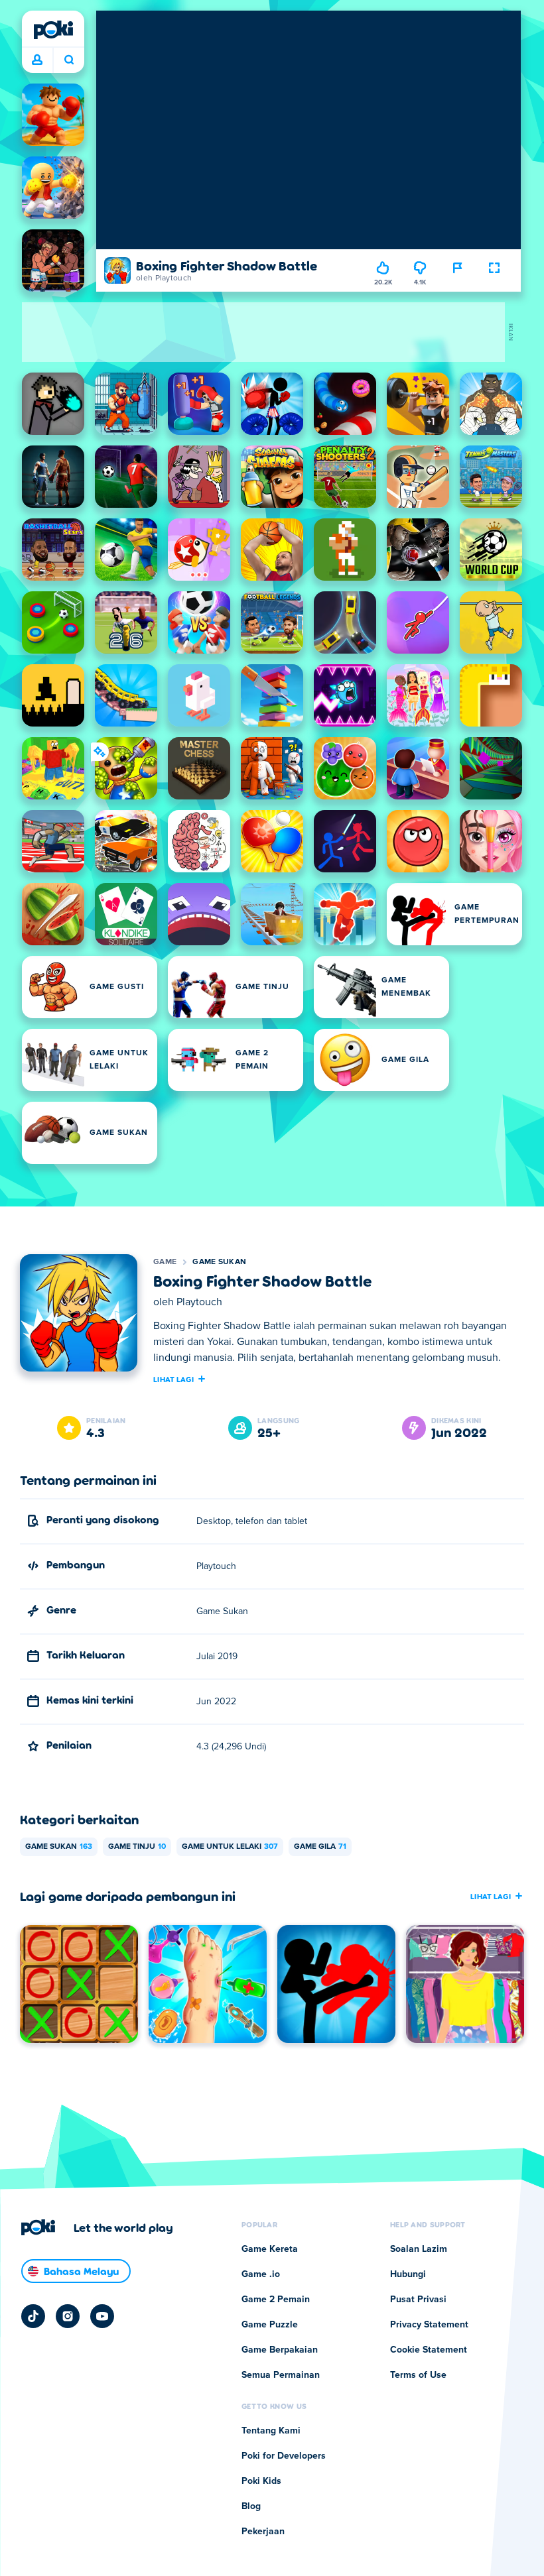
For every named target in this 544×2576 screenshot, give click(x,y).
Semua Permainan (281, 2375)
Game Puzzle (270, 2325)
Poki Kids (261, 2481)
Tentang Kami (271, 2431)
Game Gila (320, 1847)
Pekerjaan (263, 2532)
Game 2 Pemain (276, 2300)
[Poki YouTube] (102, 2316)
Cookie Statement (429, 2350)
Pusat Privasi (418, 2300)
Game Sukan (219, 1262)
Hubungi (408, 2274)
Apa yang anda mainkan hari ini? (69, 60)
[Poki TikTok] (33, 2316)
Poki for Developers (284, 2456)
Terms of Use (418, 2375)
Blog (251, 2506)
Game (165, 1262)
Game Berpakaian (280, 2350)
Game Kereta (270, 2249)
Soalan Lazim (419, 2249)
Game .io (261, 2274)
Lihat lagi (173, 1379)
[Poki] (53, 30)
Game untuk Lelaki (230, 1847)
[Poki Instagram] (68, 2316)
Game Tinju (137, 1847)
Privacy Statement (429, 2325)
